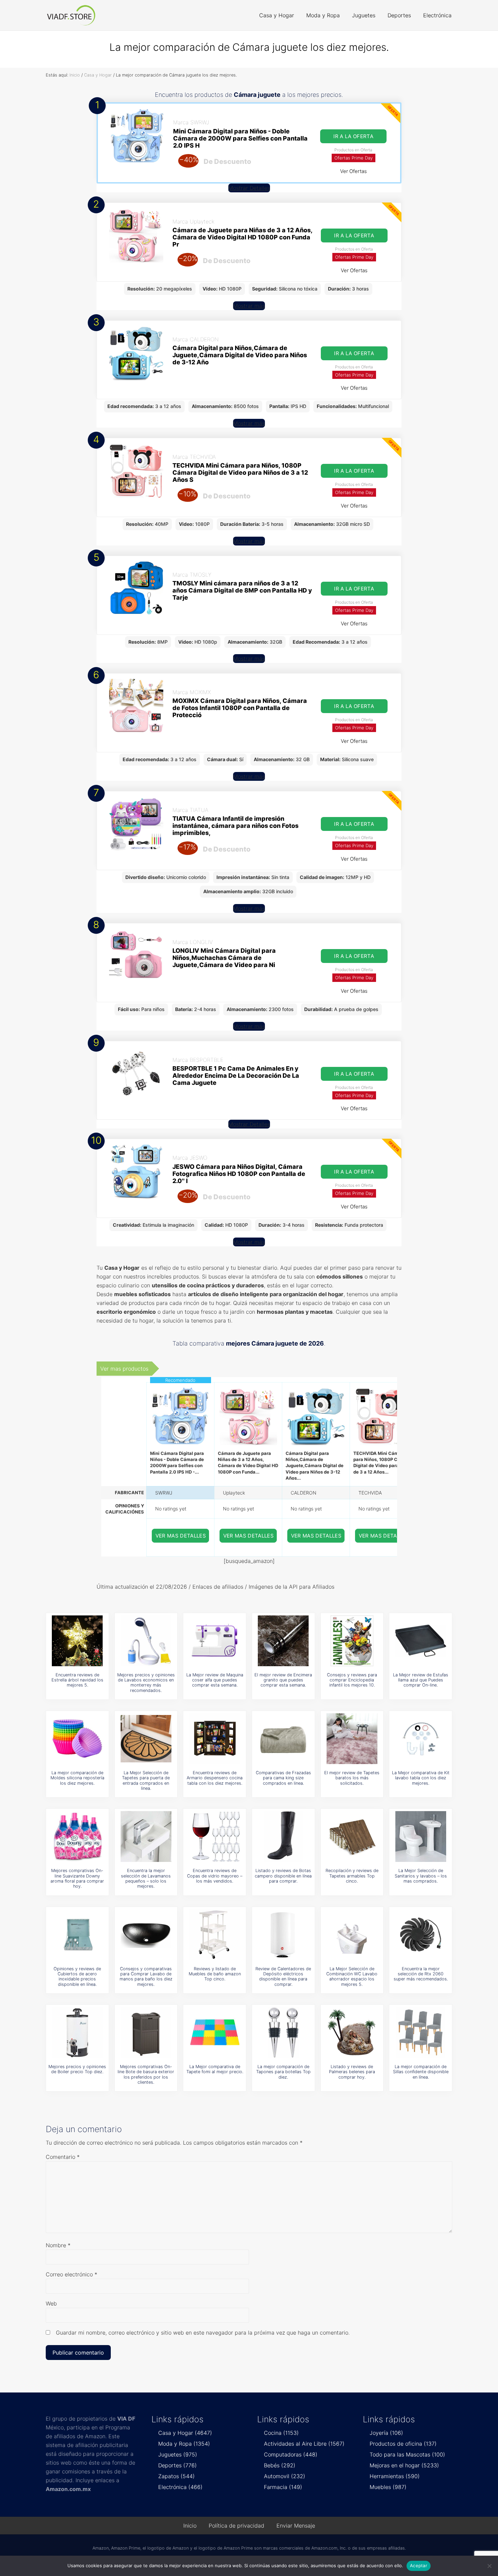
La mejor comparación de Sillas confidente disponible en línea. (421, 2072)
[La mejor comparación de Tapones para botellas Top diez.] (283, 2033)
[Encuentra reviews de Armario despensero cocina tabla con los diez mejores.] (215, 1739)
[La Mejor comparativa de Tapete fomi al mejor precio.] (215, 2033)
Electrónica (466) (180, 2487)
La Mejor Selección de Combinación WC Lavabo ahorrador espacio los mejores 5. (352, 1977)
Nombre (58, 2245)
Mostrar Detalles (249, 188)
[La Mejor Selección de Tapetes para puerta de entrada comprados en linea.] (146, 1739)
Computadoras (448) (291, 2454)
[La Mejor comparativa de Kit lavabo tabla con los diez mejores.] (421, 1739)
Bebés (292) (280, 2465)
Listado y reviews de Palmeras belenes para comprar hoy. (352, 2072)
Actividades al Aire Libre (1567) (304, 2444)
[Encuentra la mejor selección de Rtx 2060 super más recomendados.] (421, 1935)
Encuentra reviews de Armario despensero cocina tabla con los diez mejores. (215, 1778)
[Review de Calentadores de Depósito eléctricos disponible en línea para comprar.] (283, 1935)
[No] (490, 2566)
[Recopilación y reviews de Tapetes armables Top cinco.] (352, 1837)
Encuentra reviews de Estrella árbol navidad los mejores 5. (77, 1680)
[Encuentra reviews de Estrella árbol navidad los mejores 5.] (77, 1641)
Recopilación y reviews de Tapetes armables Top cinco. (352, 1876)
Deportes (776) (178, 2465)
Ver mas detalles (181, 1536)
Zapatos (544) (177, 2476)
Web (51, 2303)
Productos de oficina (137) (403, 2444)
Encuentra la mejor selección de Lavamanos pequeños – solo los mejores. (146, 1878)
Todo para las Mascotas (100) (407, 2454)
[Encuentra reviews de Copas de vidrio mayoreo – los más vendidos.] (215, 1837)
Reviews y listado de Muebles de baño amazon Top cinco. (215, 1974)
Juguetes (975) (178, 2454)
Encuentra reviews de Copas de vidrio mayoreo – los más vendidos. (215, 1876)
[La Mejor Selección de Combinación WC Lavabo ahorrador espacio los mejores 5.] (352, 1935)
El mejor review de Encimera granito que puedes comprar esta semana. (283, 1680)
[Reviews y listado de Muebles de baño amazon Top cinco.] (215, 1935)
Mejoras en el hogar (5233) (404, 2465)
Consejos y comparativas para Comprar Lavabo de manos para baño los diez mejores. (146, 1977)
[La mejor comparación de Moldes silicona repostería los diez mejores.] (77, 1739)
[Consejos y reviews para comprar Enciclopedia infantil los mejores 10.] (352, 1641)
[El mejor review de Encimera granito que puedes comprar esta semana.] (283, 1641)
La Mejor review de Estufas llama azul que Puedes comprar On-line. (421, 1680)
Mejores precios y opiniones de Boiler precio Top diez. (77, 2069)
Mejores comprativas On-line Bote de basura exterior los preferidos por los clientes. (146, 2074)
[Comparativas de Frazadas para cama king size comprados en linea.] (283, 1739)
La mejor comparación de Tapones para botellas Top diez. (283, 2072)
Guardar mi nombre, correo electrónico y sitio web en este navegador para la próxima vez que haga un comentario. (203, 2333)
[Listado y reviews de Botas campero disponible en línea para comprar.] (283, 1837)
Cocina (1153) (281, 2433)
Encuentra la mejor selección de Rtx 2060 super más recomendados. (421, 1974)
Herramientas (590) (395, 2476)
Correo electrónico (71, 2274)
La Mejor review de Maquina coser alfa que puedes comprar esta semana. (215, 1680)
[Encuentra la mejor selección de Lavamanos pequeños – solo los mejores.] (146, 1837)
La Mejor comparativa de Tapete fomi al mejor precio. (215, 2069)
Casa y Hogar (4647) (185, 2433)
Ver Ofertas (354, 171)
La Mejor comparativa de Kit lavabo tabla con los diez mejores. (421, 1778)
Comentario (63, 2157)
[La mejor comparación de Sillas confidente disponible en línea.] (421, 2033)
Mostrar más (249, 306)
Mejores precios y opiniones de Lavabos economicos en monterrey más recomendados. (146, 1683)
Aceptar (419, 2566)
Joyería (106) (386, 2433)
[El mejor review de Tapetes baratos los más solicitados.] (352, 1739)
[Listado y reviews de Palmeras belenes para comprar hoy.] (352, 2033)
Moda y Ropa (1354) (184, 2444)
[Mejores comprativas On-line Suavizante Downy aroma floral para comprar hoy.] (77, 1837)
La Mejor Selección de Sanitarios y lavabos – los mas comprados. (421, 1876)
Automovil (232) (285, 2476)
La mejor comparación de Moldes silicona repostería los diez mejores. (77, 1778)
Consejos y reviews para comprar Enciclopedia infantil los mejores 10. (352, 1680)
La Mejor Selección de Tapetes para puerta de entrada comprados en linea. (146, 1780)
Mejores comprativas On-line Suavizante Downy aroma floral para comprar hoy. (77, 1878)
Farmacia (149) (283, 2487)
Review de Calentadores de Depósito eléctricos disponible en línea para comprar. (283, 1977)
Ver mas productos (124, 1369)
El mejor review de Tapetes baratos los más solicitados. (352, 1778)
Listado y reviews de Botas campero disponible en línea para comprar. (283, 1876)
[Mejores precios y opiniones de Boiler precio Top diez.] (77, 2033)
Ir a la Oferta (353, 136)
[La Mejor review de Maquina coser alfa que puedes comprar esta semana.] (215, 1641)
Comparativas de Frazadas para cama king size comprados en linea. (283, 1778)
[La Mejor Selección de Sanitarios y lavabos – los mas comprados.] (421, 1837)
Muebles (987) (388, 2487)
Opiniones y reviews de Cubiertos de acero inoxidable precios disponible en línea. (77, 1977)
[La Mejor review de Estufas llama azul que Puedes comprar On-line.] (421, 1641)
